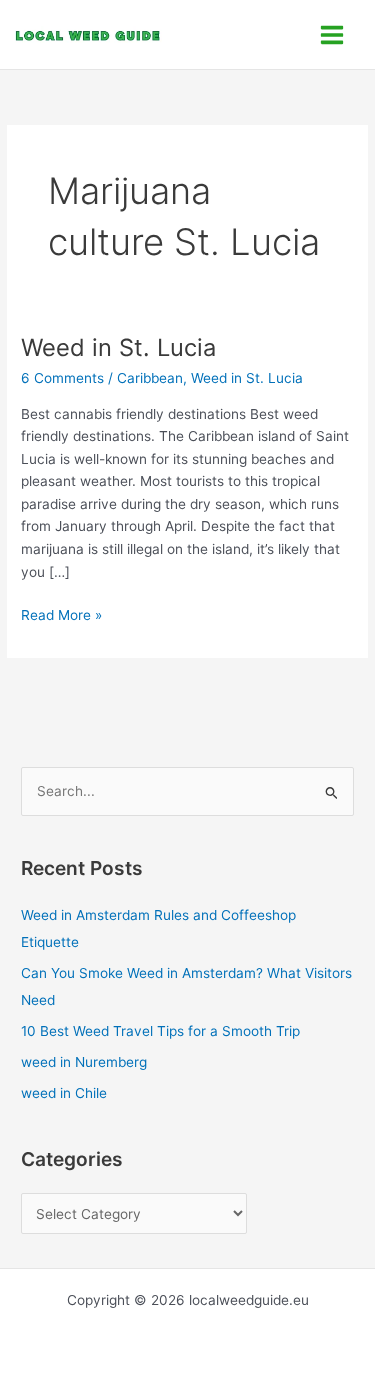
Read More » (61, 613)
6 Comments (62, 378)
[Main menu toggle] (332, 34)
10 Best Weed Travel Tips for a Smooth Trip (160, 1031)
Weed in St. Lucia (118, 347)
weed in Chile (64, 1093)
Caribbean (150, 378)
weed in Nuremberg (84, 1062)
